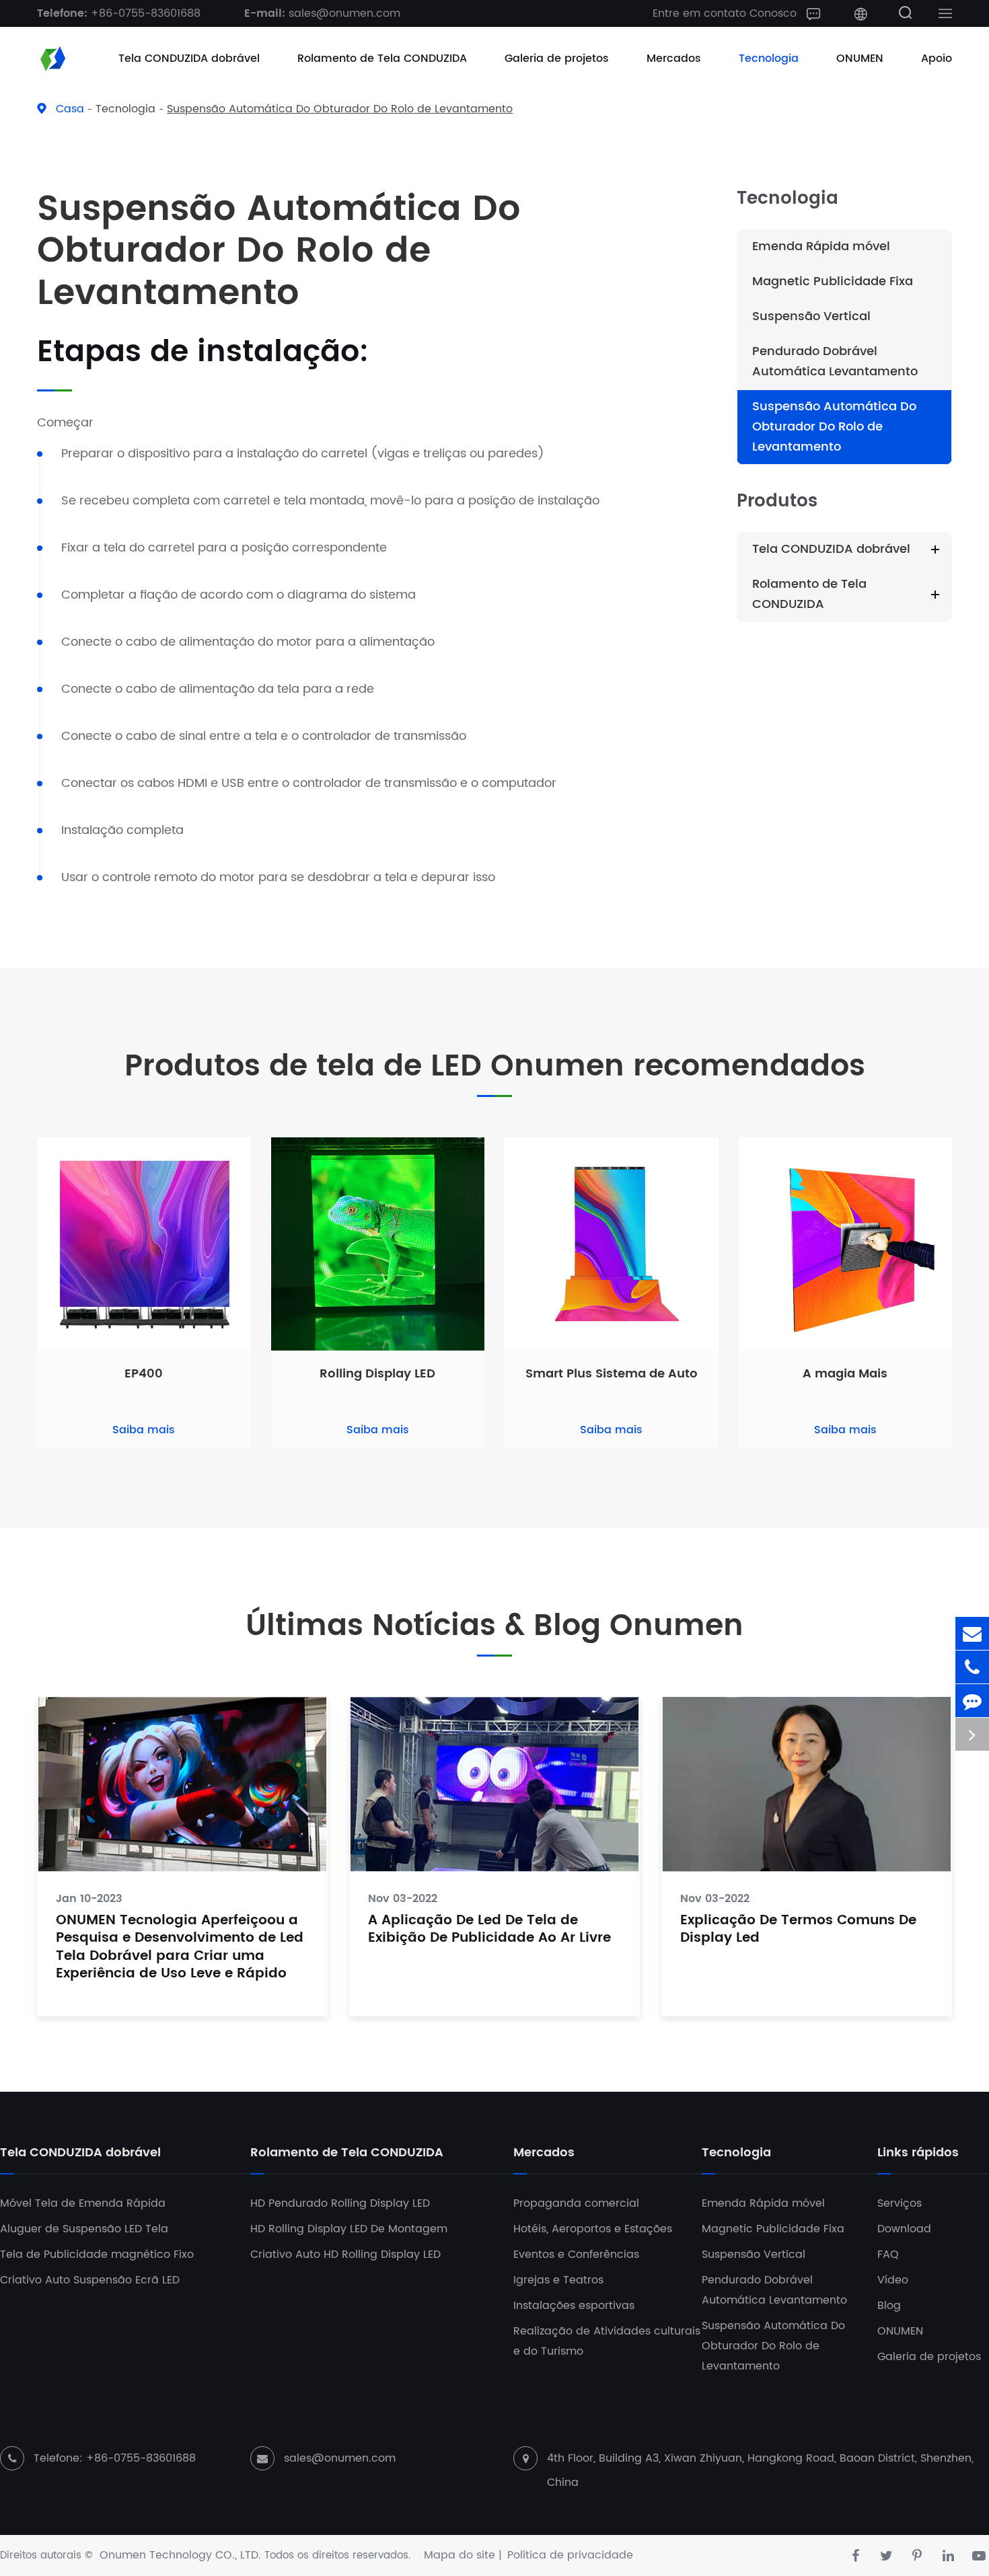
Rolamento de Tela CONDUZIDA (382, 59)
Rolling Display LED (377, 1374)
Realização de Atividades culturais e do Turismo (607, 2341)
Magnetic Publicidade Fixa (833, 281)
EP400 (144, 1374)
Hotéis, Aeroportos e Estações (593, 2229)
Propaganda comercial (576, 2203)
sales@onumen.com (322, 13)
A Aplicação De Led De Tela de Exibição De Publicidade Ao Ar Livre (489, 1930)
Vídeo (893, 2280)
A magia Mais (845, 1374)
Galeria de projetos (557, 59)
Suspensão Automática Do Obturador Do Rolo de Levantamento (340, 109)
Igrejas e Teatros (558, 2280)
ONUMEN (860, 59)
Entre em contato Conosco (726, 13)
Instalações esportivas (574, 2306)
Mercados (674, 59)
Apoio (937, 59)
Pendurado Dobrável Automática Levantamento (835, 362)
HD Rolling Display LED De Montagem (349, 2229)
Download (904, 2229)
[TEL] (972, 1667)
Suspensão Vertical (811, 316)
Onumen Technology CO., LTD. (180, 2555)
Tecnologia (769, 59)
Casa (70, 109)
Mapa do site (460, 2555)
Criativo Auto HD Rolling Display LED (345, 2255)
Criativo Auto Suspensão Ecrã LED (90, 2280)
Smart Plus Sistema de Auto (612, 1374)
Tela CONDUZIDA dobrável (189, 59)
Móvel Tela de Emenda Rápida (83, 2203)
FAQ (888, 2255)
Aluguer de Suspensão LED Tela (84, 2229)
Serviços (900, 2203)
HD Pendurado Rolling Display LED (340, 2203)
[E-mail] (972, 1633)
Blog (889, 2306)
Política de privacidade (570, 2555)
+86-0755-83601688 (119, 13)
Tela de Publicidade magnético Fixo (97, 2255)
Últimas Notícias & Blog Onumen (494, 1627)
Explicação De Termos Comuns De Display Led (798, 1930)
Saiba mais (144, 1430)
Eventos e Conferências (576, 2255)
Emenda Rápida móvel (821, 247)
